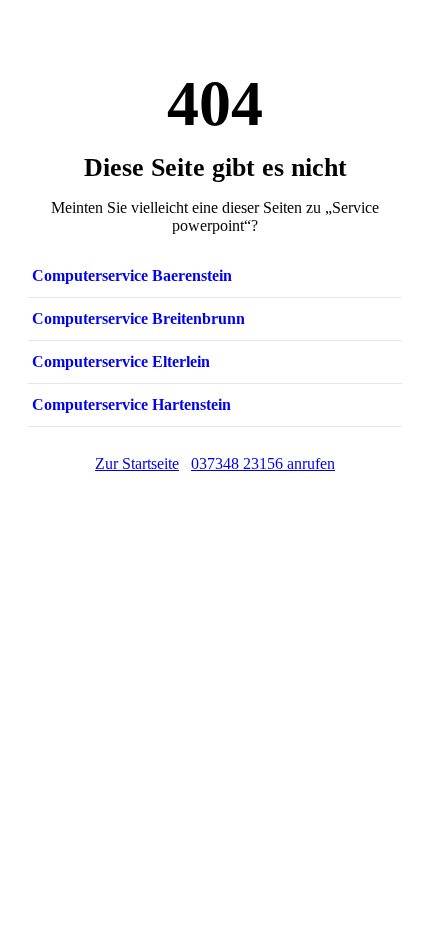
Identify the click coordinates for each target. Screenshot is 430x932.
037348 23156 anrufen (263, 463)
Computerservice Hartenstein (131, 404)
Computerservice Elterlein (121, 361)
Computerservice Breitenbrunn (138, 318)
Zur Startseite (137, 463)
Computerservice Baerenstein (132, 275)
